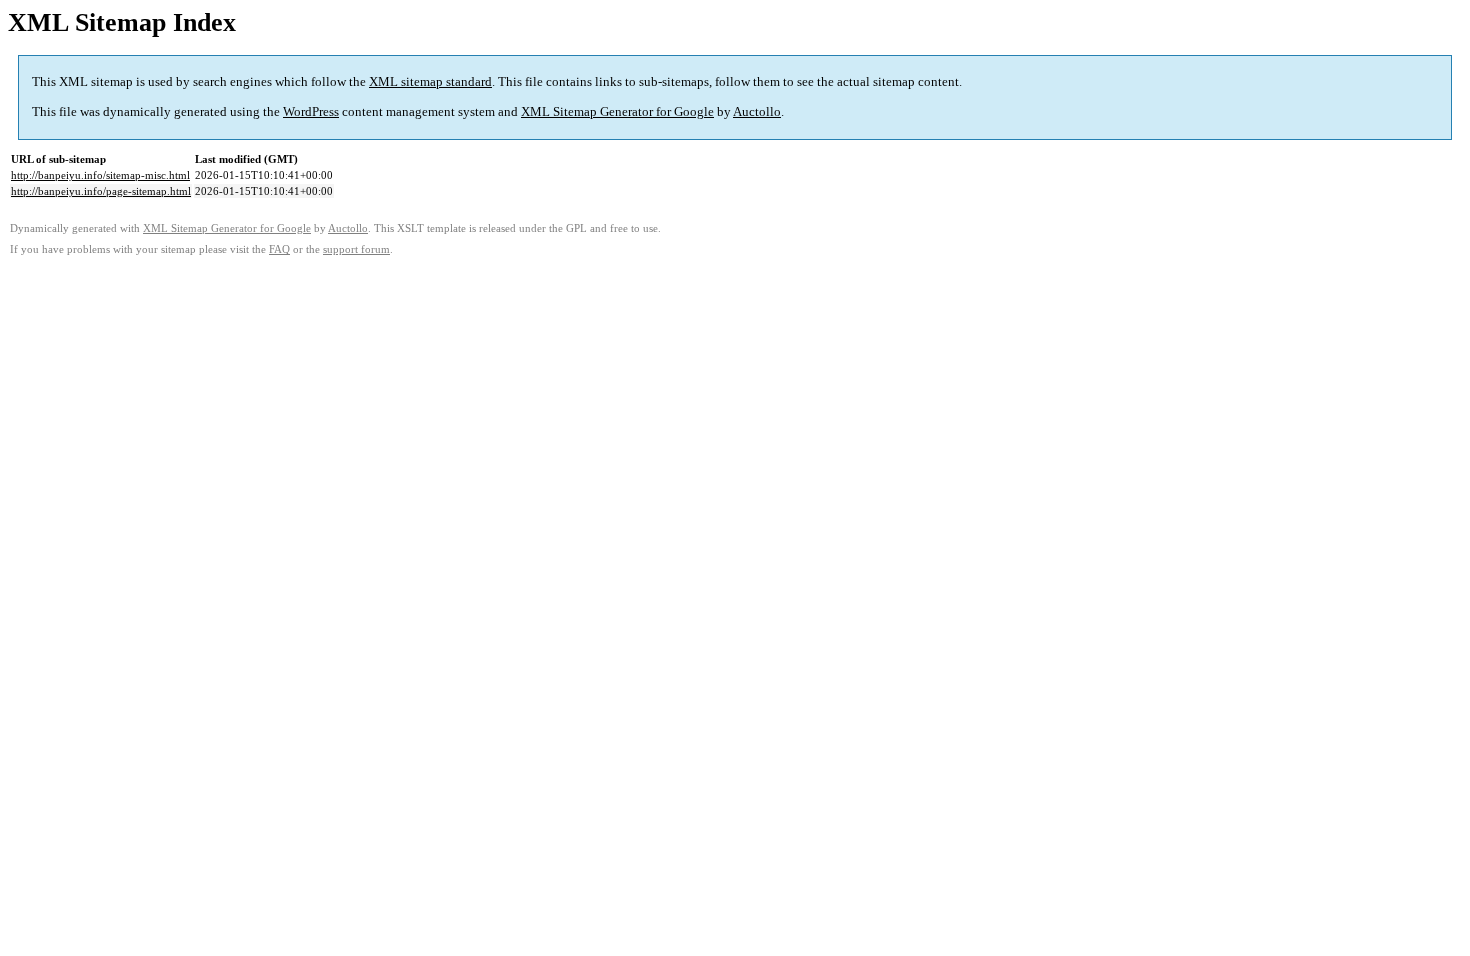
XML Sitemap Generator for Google (617, 111)
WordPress (311, 111)
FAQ (279, 249)
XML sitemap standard (430, 81)
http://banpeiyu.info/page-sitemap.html (101, 191)
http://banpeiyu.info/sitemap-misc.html (100, 175)
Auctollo (757, 111)
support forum (356, 249)
